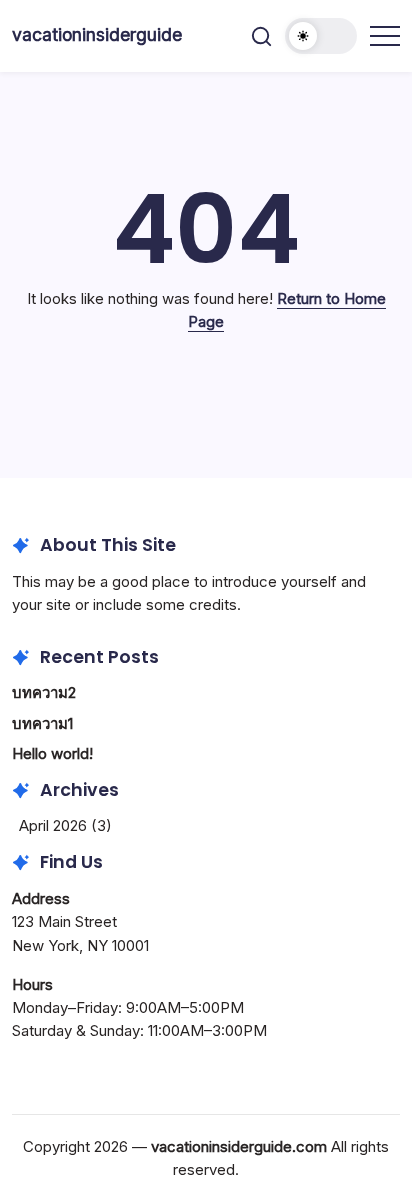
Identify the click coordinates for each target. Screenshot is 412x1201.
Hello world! (52, 753)
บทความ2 (44, 692)
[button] (261, 36)
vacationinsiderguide (97, 34)
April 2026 (53, 825)
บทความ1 (42, 723)
